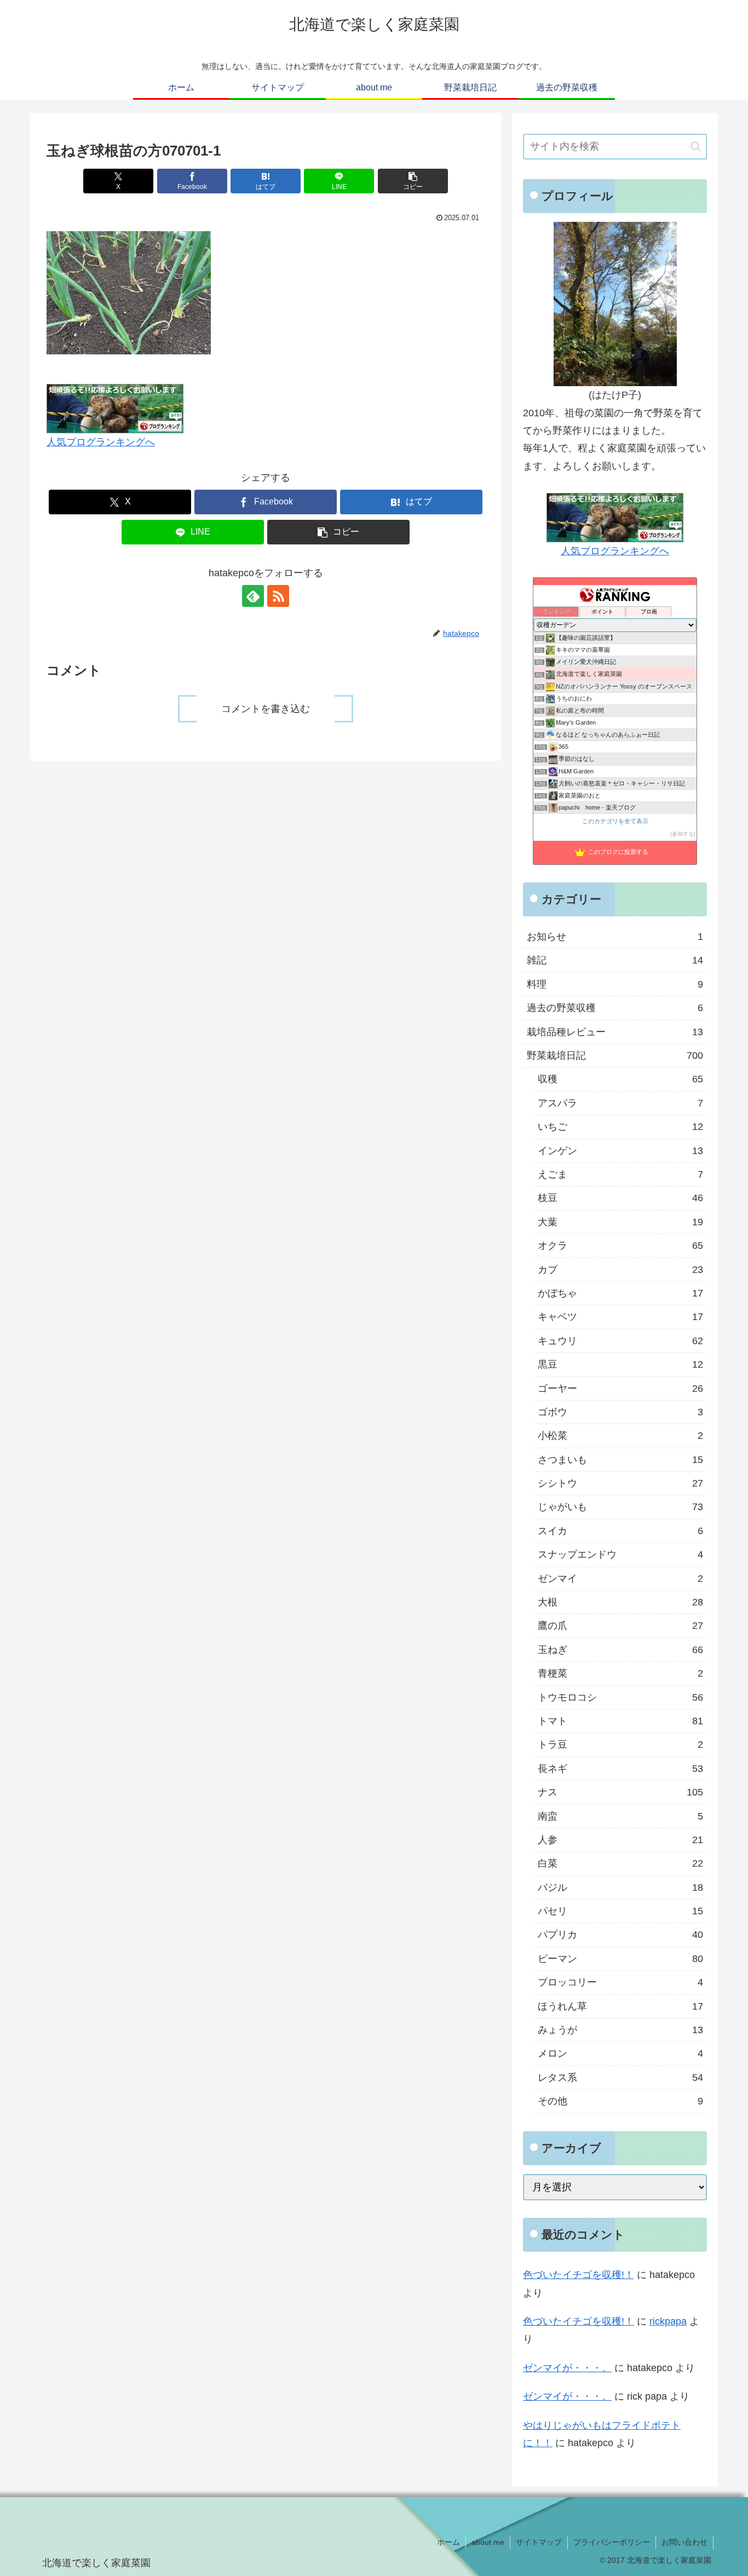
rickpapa (668, 2321)
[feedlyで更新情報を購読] (253, 596)
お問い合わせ (684, 2542)
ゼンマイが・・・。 (567, 2368)
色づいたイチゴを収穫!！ (579, 2275)
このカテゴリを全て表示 (615, 821)
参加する (683, 834)
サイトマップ (539, 2542)
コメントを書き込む (266, 709)
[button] (413, 181)
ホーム (448, 2542)
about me (488, 2542)
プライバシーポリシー (612, 2542)
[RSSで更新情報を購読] (278, 596)
